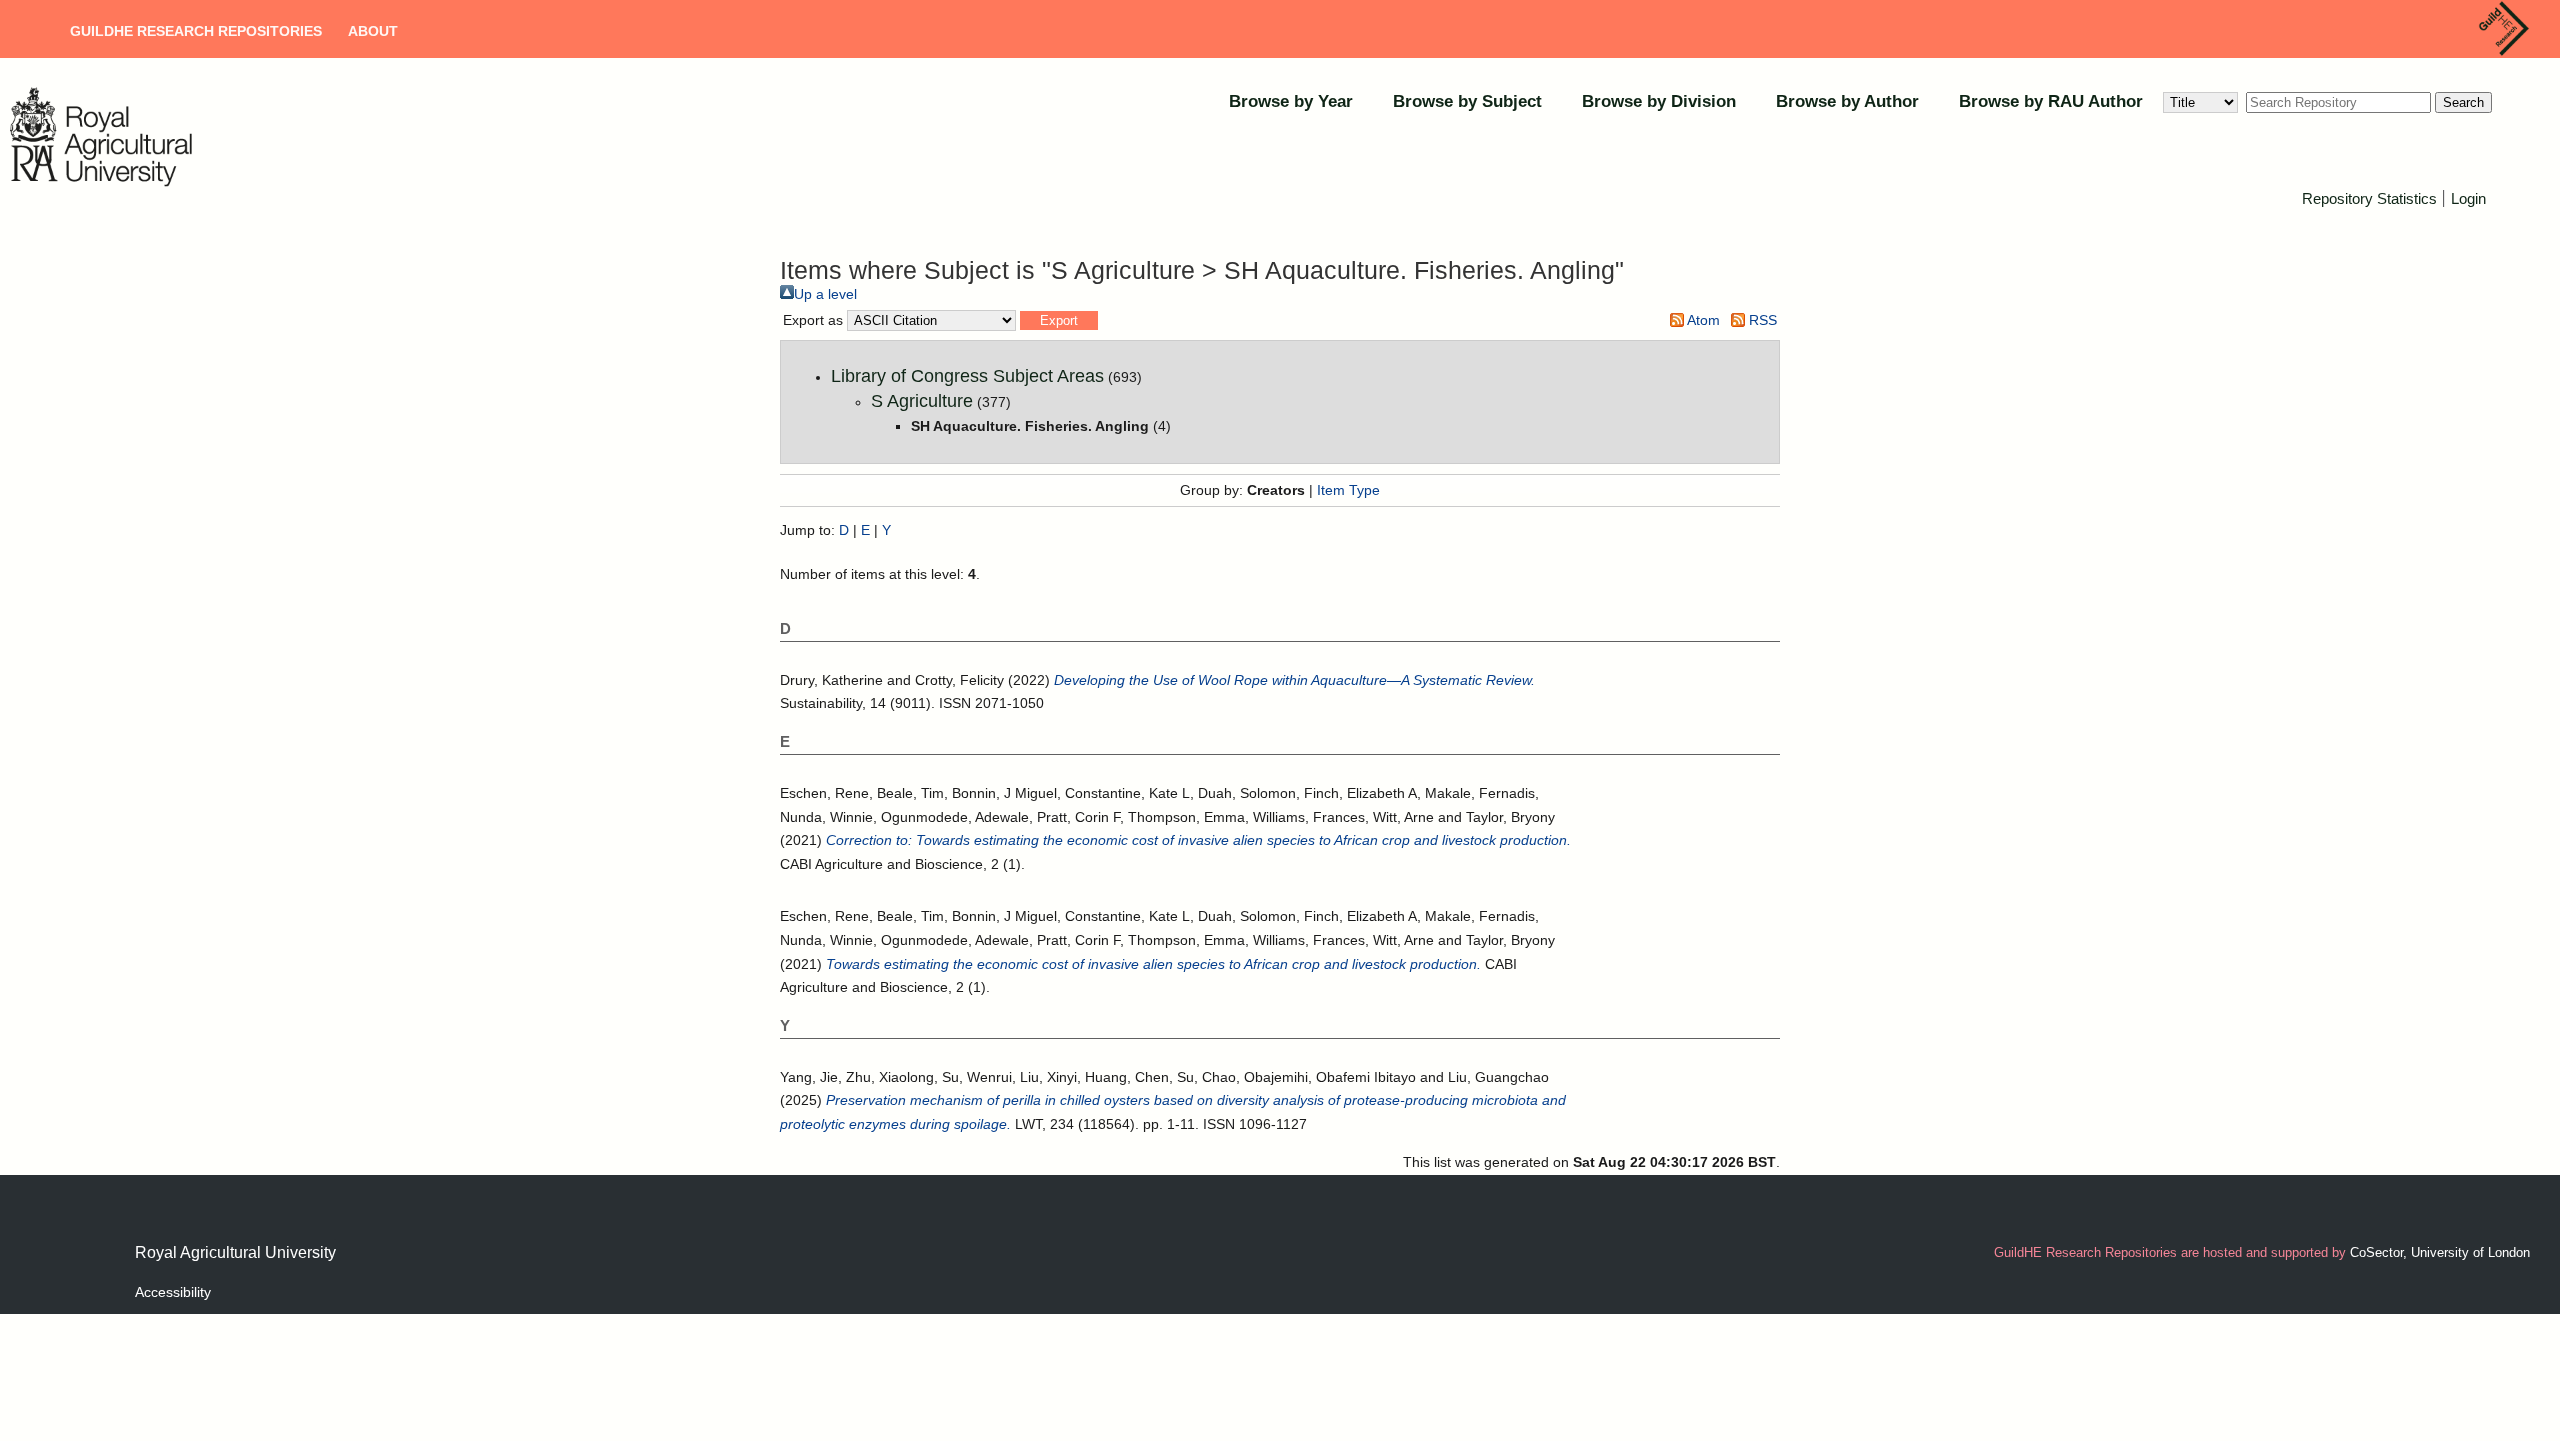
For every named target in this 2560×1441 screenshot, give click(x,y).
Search (2463, 102)
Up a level (825, 294)
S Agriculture (922, 401)
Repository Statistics (2369, 198)
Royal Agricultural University (235, 1252)
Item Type (1348, 490)
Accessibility (173, 1292)
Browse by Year (1291, 101)
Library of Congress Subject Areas (967, 376)
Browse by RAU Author (2051, 101)
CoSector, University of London (2440, 1252)
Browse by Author (1847, 101)
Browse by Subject (1467, 101)
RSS (1761, 320)
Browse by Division (1659, 101)
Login (2468, 198)
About (373, 31)
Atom (1702, 320)
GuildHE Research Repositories (196, 31)
